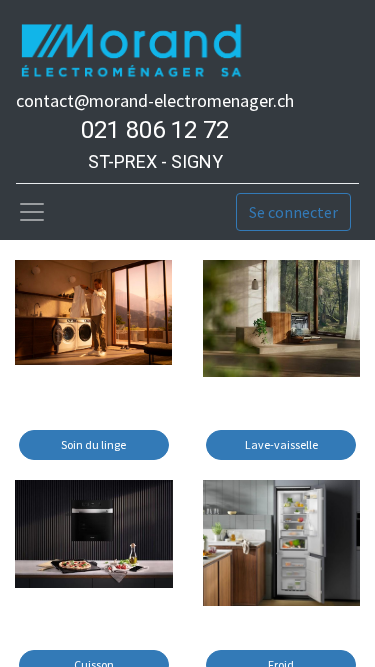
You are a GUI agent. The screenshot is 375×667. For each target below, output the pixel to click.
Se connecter (293, 212)
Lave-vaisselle (281, 444)
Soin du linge (93, 444)
